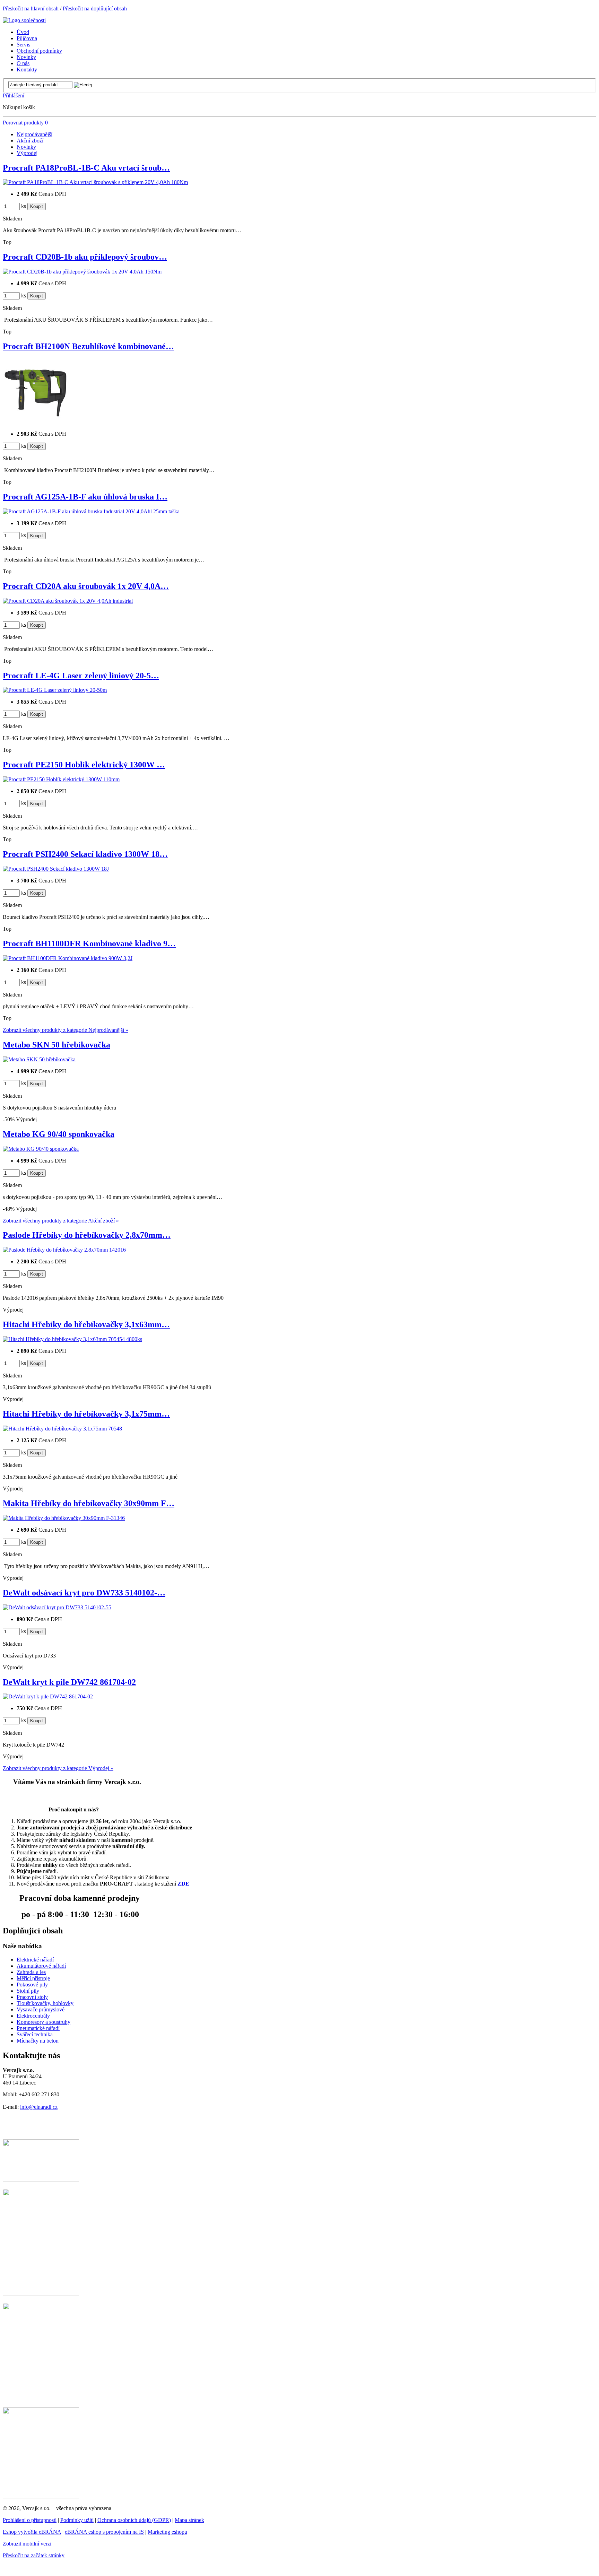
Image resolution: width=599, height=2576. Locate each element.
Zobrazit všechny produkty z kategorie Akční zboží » (61, 1221)
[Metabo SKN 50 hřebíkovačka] (39, 1059)
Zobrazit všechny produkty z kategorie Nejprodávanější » (66, 1030)
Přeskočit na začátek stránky (34, 2555)
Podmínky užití (77, 2520)
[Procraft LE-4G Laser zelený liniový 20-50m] (55, 690)
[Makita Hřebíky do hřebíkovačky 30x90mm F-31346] (64, 1518)
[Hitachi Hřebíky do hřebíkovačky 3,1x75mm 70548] (62, 1429)
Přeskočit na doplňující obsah (95, 8)
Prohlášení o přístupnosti (30, 2520)
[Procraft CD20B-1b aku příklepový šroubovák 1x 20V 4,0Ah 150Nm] (82, 272)
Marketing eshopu (167, 2532)
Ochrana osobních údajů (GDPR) (134, 2520)
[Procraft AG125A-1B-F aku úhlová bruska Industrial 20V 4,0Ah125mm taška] (91, 511)
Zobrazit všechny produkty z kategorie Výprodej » (58, 1768)
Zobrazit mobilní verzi (27, 2544)
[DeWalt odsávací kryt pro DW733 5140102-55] (57, 1607)
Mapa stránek (189, 2520)
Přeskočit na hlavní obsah (31, 8)
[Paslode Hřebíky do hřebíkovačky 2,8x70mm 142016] (64, 1250)
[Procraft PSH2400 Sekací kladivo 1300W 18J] (56, 869)
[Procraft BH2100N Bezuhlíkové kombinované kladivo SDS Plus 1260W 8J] (36, 422)
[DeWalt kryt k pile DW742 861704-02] (48, 1696)
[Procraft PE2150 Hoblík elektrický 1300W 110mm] (61, 779)
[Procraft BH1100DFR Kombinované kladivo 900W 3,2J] (68, 958)
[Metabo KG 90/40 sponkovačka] (41, 1149)
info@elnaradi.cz (39, 2107)
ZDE (183, 1884)
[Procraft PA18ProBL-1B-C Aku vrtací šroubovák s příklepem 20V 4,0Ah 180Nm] (95, 182)
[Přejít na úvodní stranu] (24, 20)
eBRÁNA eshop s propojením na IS (104, 2532)
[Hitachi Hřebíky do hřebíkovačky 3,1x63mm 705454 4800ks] (72, 1339)
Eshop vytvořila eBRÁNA (32, 2532)
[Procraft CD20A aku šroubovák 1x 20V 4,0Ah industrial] (68, 601)
